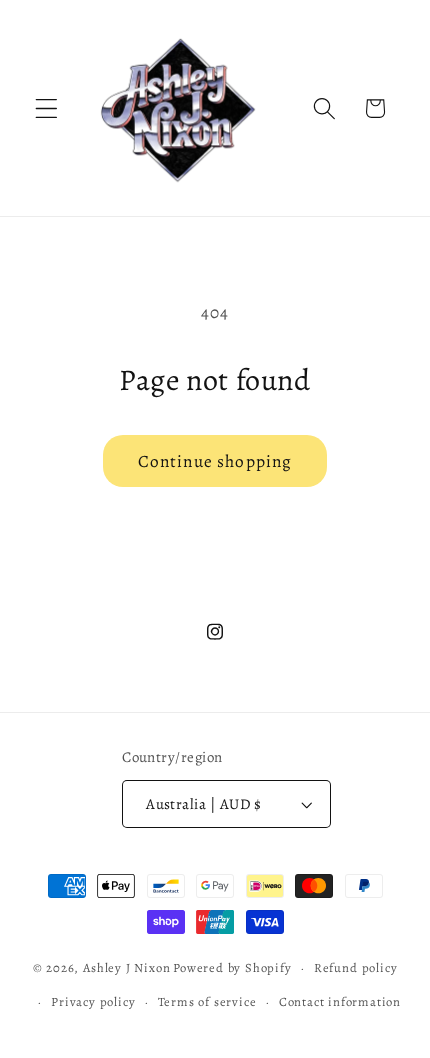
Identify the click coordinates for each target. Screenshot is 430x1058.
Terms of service (207, 1001)
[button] (46, 108)
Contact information (340, 1001)
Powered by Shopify (232, 967)
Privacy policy (93, 1001)
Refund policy (355, 967)
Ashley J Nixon (126, 967)
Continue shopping (215, 461)
